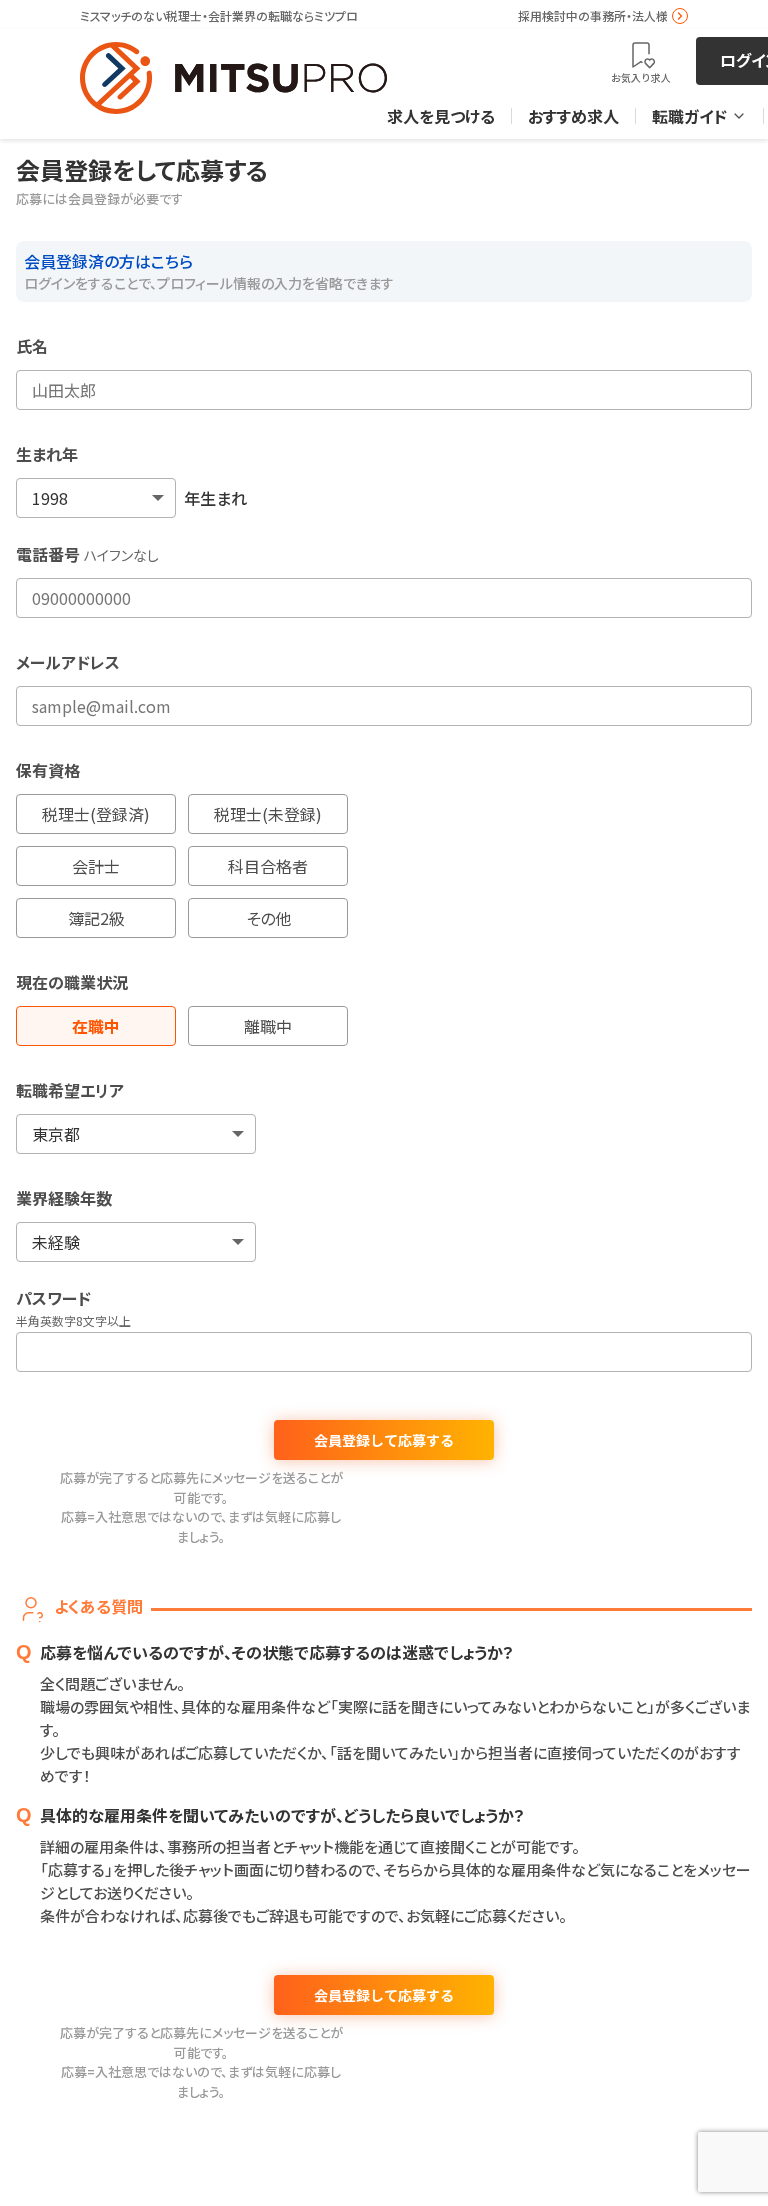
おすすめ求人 (573, 116)
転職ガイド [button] (689, 116)
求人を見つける (441, 116)
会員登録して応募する (384, 1440)
